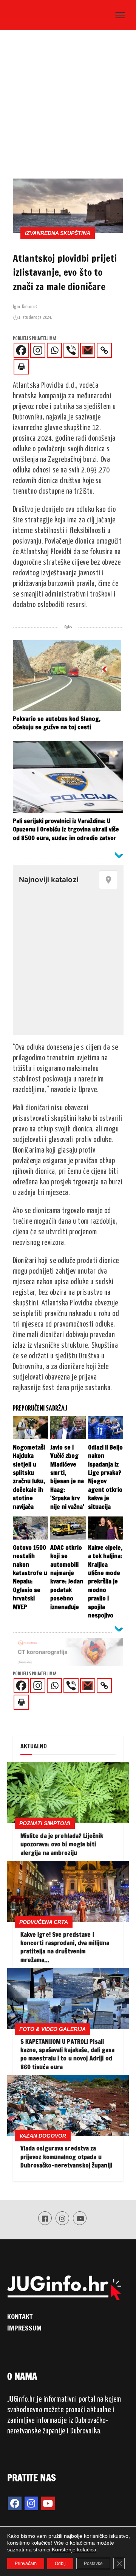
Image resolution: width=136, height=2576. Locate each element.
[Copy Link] (104, 350)
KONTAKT (20, 2316)
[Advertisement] (68, 107)
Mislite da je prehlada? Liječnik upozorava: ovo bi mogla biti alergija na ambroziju (62, 1844)
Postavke (93, 2564)
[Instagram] (38, 350)
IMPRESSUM (25, 2328)
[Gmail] (88, 350)
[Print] (21, 367)
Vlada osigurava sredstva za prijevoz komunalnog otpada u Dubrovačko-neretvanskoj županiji (66, 2157)
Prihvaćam (26, 2564)
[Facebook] (21, 350)
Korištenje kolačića (74, 2550)
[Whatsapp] (54, 350)
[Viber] (71, 350)
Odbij (60, 2564)
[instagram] (31, 2503)
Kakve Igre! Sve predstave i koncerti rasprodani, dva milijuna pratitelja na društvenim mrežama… (65, 1947)
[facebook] (15, 2503)
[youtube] (48, 2503)
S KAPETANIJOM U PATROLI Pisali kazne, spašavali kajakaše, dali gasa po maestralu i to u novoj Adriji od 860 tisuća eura (68, 2054)
